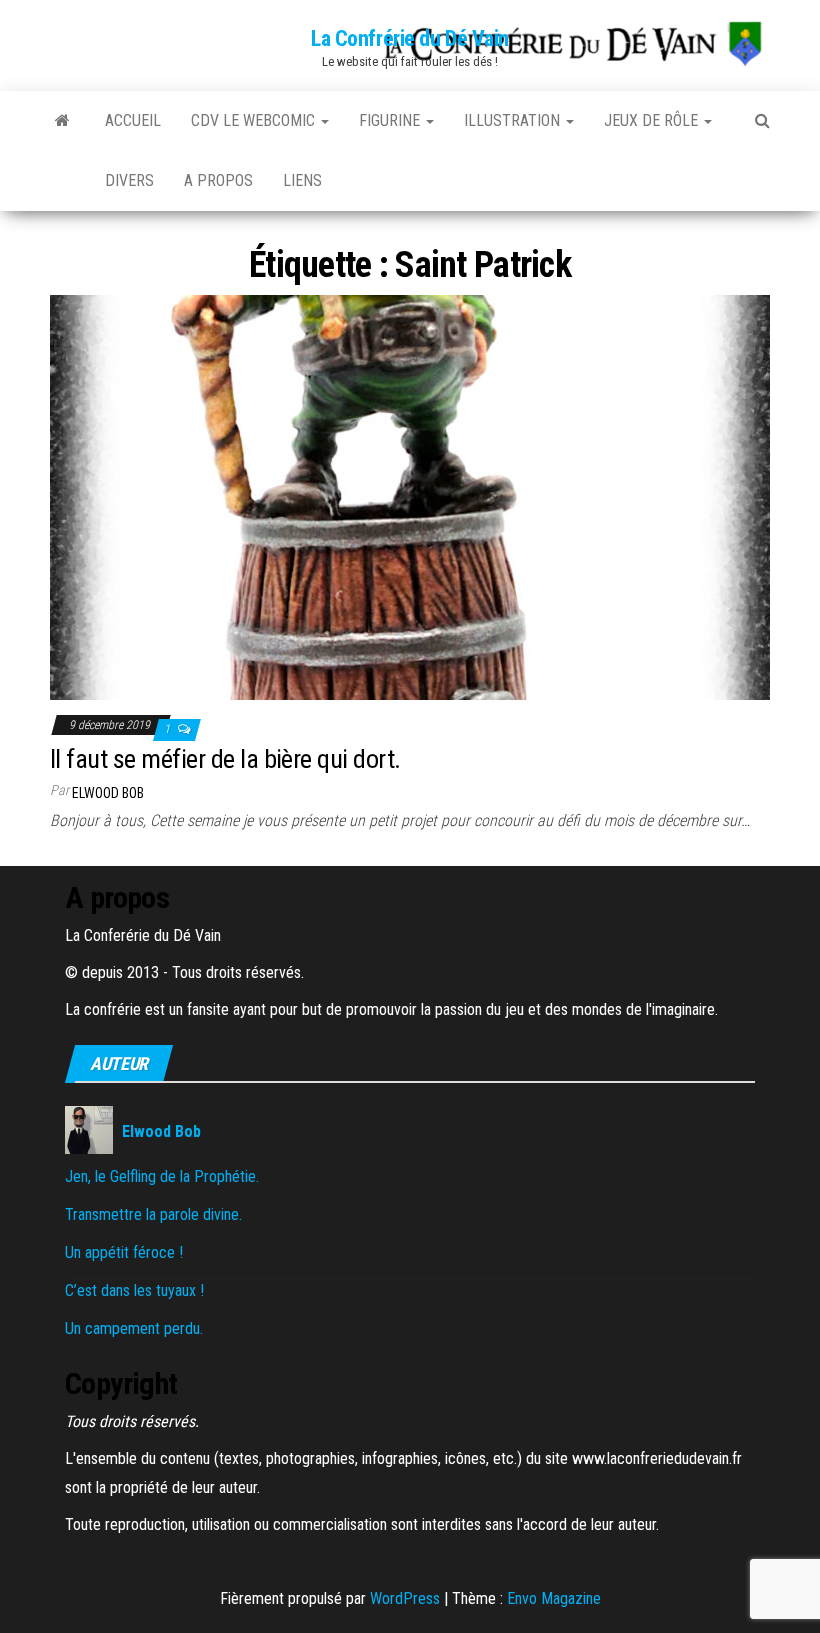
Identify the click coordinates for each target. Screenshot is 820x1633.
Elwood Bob (108, 793)
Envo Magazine (554, 1598)
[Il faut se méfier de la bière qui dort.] (410, 496)
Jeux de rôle (653, 120)
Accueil (133, 120)
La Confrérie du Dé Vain (410, 38)
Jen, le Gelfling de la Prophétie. (162, 1176)
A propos (218, 180)
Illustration (514, 120)
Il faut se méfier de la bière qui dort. (225, 759)
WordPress (405, 1598)
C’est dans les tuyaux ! (134, 1290)
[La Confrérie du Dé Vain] (62, 121)
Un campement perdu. (134, 1328)
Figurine (391, 120)
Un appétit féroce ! (124, 1252)
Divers (129, 180)
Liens (302, 180)
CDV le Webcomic (255, 120)
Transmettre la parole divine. (153, 1214)
